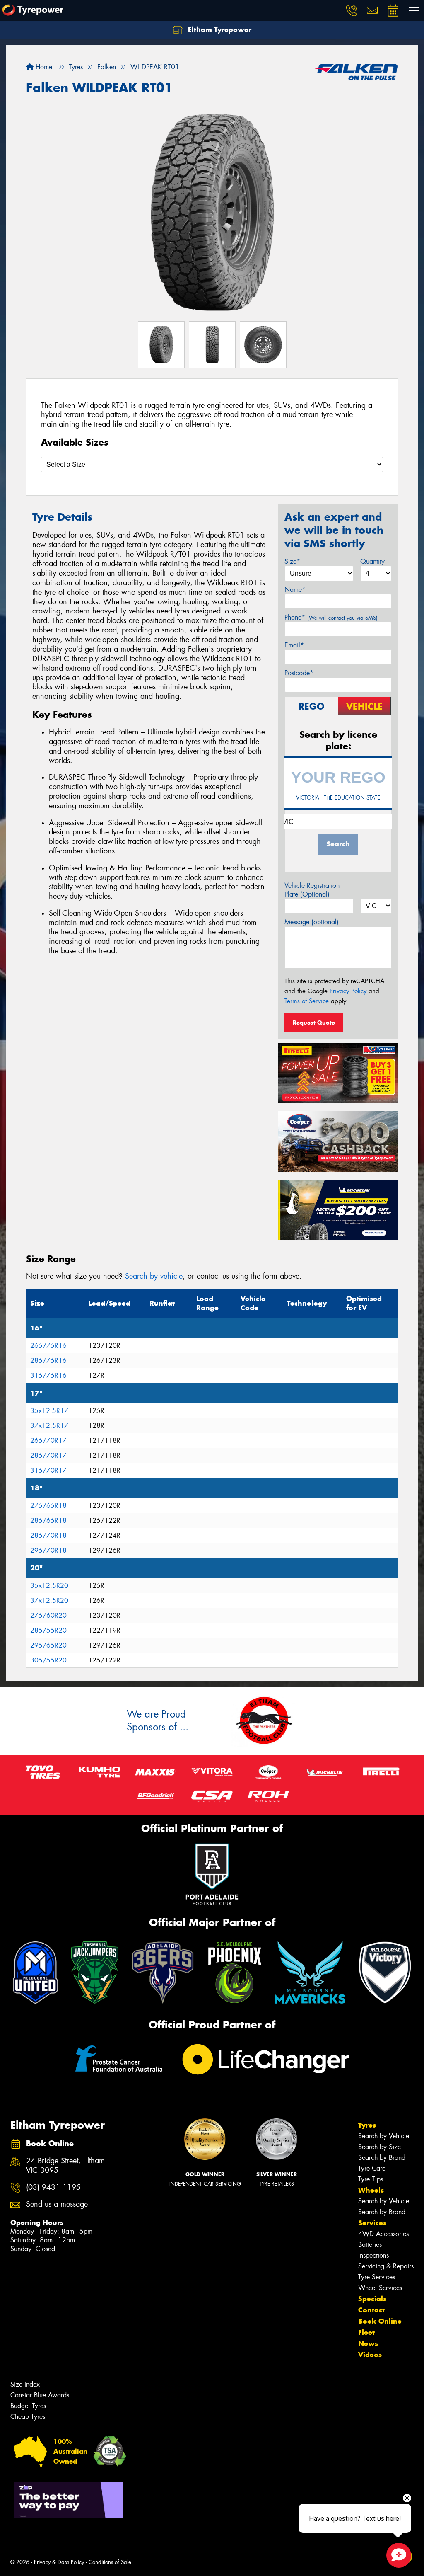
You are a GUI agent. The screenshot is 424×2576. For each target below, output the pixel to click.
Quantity (372, 561)
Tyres (367, 2125)
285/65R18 (48, 1521)
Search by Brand (382, 2158)
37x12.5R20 (49, 1601)
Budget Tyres (28, 2406)
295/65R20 (48, 1645)
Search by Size (379, 2147)
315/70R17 (48, 1470)
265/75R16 (48, 1346)
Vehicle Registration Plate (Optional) (312, 890)
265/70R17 (48, 1441)
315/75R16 (48, 1375)
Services (372, 2223)
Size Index (25, 2384)
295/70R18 (48, 1550)
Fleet (366, 2332)
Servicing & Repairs (386, 2266)
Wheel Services (380, 2288)
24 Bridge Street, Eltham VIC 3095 (65, 2166)
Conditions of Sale (110, 2562)
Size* (292, 561)
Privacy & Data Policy (59, 2562)
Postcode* (299, 673)
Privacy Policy (348, 991)
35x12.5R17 (49, 1411)
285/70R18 (48, 1535)
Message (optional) (312, 922)
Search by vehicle (154, 1276)
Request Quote (314, 1023)
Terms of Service (307, 1001)
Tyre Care (372, 2168)
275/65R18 (48, 1506)
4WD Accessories (383, 2234)
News (368, 2343)
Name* (295, 590)
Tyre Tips (371, 2179)
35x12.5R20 (49, 1586)
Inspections (373, 2255)
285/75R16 (48, 1361)
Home (43, 67)
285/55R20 (48, 1630)
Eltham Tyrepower (219, 29)
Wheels (371, 2190)
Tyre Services (377, 2277)
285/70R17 (48, 1455)
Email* (294, 645)
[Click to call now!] (352, 10)
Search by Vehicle (384, 2136)
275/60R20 (48, 1615)
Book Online (380, 2321)
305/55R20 (48, 1660)
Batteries (370, 2245)
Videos (370, 2355)
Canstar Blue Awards (40, 2395)
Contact (371, 2310)
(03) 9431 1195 (53, 2187)
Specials (372, 2299)
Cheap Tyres (28, 2417)
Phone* (331, 617)
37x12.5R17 (49, 1426)
